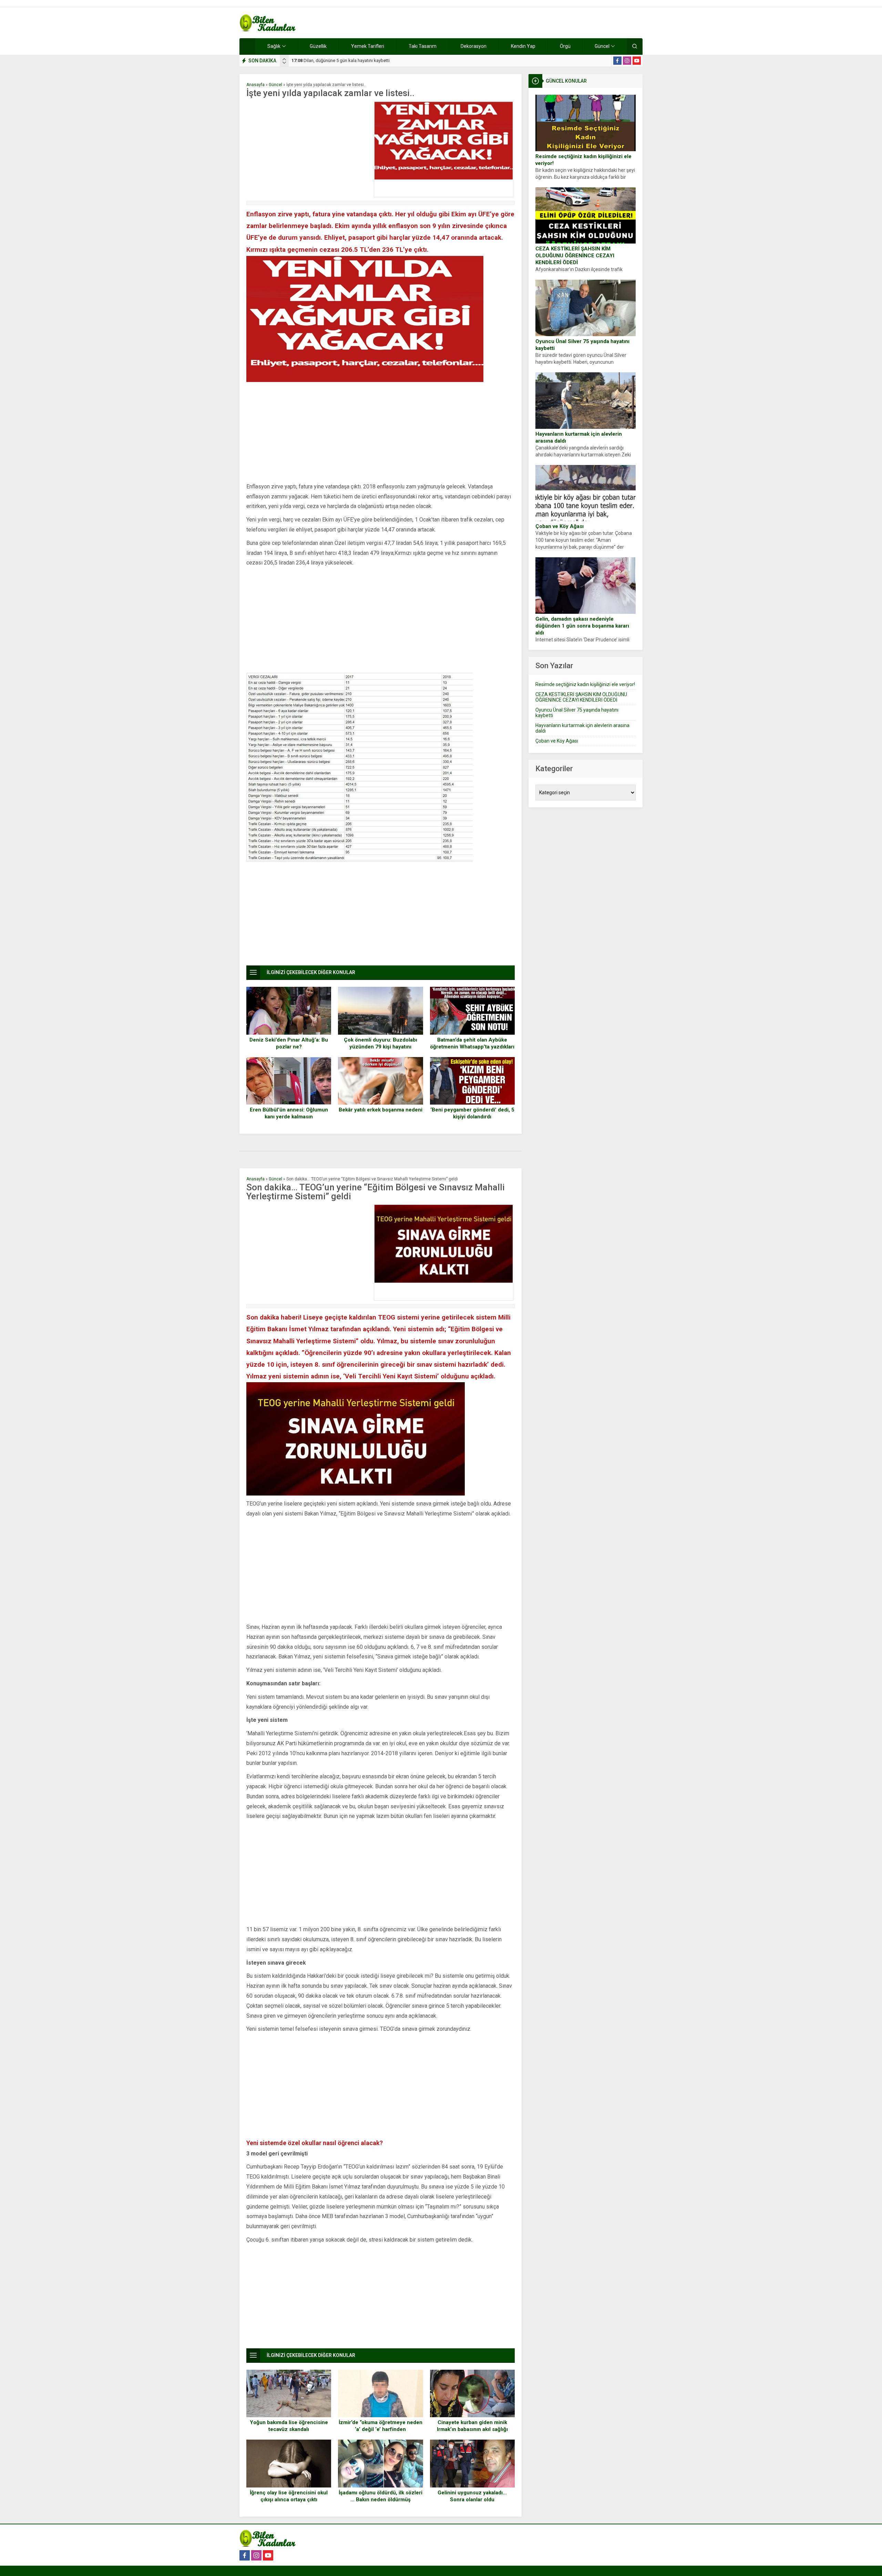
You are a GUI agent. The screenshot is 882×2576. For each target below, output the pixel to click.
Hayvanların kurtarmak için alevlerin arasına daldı (579, 437)
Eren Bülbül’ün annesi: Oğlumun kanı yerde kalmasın (289, 1113)
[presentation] (284, 59)
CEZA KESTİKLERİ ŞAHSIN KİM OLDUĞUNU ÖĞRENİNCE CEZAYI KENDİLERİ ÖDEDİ (575, 256)
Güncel (275, 85)
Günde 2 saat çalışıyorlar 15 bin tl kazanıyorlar (343, 60)
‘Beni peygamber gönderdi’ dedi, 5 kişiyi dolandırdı (472, 1113)
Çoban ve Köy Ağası (560, 526)
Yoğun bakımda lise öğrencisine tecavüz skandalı (289, 2426)
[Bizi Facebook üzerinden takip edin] (617, 61)
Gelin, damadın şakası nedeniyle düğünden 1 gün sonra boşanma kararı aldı (582, 626)
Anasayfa (255, 85)
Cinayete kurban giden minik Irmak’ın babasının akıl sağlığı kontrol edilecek (472, 2429)
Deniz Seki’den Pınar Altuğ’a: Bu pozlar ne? (289, 1043)
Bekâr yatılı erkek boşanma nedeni (381, 1110)
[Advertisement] (308, 149)
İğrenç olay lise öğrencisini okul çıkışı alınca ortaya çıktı (289, 2496)
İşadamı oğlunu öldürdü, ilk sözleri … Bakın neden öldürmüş (381, 2496)
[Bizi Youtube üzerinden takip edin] (637, 61)
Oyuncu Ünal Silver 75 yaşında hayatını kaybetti (582, 345)
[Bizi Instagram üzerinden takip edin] (627, 61)
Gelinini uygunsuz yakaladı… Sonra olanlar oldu (472, 2496)
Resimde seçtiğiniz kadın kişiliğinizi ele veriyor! (583, 160)
